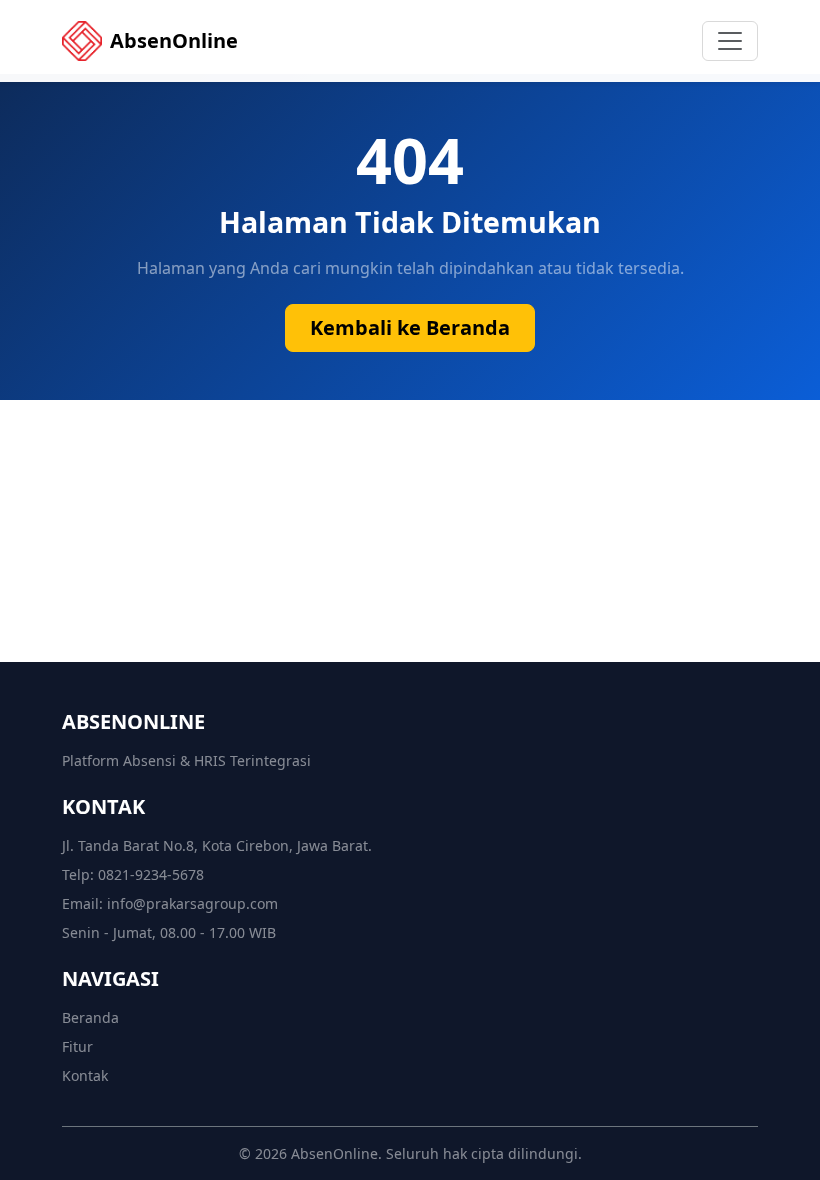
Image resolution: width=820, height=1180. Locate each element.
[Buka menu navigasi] (730, 41)
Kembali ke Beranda (410, 327)
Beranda (90, 1017)
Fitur (77, 1046)
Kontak (85, 1075)
